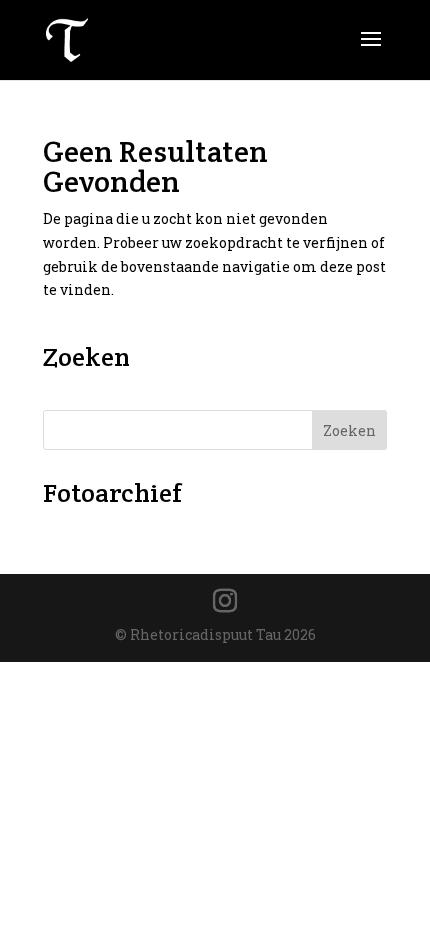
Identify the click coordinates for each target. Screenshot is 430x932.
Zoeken (349, 430)
